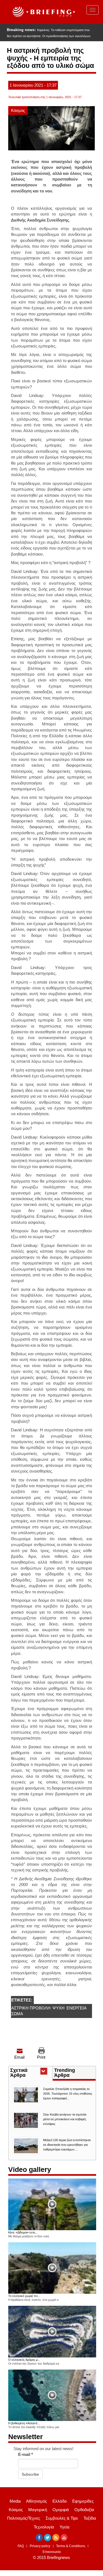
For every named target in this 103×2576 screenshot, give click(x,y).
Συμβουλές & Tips (62, 2518)
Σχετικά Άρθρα (28, 2073)
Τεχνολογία (44, 2527)
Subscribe (30, 2474)
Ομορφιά (61, 2510)
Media (15, 2501)
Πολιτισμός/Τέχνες (24, 2518)
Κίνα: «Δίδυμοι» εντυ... (23, 2232)
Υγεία (65, 2527)
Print (41, 2057)
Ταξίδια (90, 2518)
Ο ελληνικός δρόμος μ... (24, 2360)
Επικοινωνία (52, 2552)
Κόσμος (18, 110)
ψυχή (59, 2008)
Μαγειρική (38, 2510)
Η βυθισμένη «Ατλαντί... (24, 2423)
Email (19, 2057)
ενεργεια (76, 2008)
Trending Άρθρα (65, 2073)
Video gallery (30, 2169)
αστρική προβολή (31, 2008)
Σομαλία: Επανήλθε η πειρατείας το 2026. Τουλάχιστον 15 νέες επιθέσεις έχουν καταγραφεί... (68, 2094)
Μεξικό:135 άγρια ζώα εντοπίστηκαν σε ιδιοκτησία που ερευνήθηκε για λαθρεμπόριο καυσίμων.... (67, 2145)
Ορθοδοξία (84, 2510)
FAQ (21, 2546)
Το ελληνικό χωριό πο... (24, 2296)
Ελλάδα (60, 2501)
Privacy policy (40, 2546)
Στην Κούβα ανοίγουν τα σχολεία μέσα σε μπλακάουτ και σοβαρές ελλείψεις (65, 2119)
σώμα (17, 2014)
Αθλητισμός (37, 2501)
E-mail (26, 2454)
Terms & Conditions (71, 2546)
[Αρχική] (43, 12)
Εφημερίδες (83, 2501)
